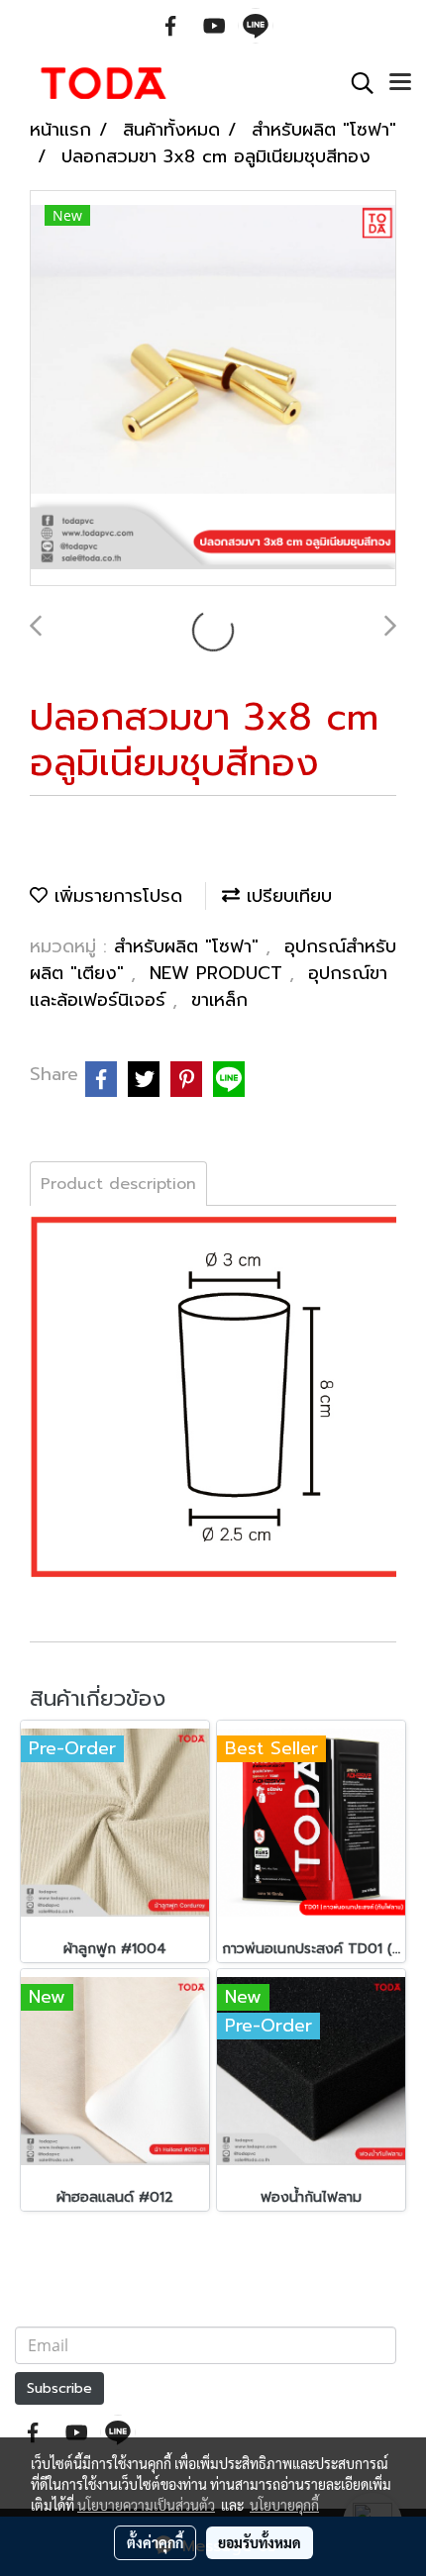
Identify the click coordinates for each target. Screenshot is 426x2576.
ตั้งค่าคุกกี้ (155, 2542)
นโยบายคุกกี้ (284, 2505)
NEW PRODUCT (219, 973)
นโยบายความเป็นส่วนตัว (146, 2505)
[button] (356, 83)
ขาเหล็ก (219, 1000)
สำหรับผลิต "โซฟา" (190, 946)
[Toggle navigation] (400, 83)
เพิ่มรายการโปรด (115, 896)
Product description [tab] (118, 1184)
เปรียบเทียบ (286, 896)
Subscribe (59, 2388)
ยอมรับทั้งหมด (260, 2542)
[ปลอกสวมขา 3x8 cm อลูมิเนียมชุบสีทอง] (213, 389)
